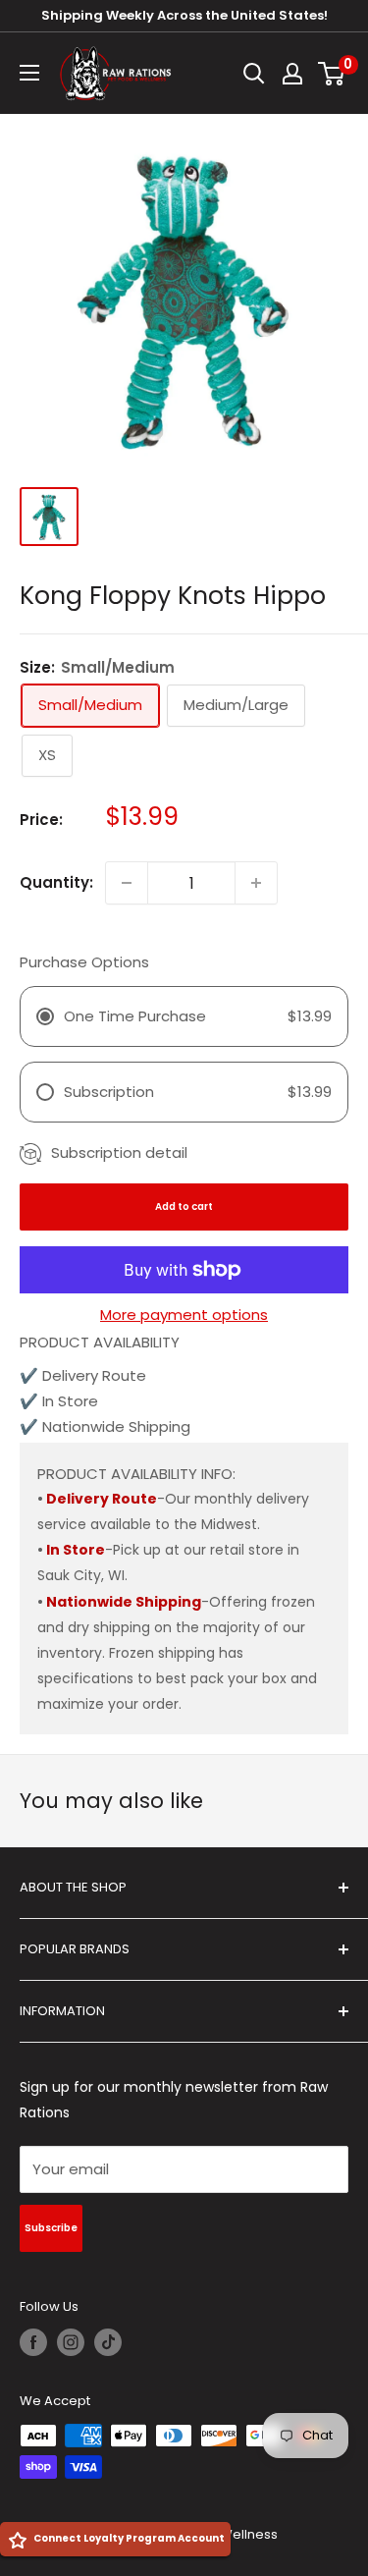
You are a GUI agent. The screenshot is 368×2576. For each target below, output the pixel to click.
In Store (76, 1550)
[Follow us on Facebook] (33, 2342)
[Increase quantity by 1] (256, 883)
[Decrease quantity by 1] (127, 883)
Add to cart (184, 1206)
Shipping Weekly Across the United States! (184, 15)
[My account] (292, 74)
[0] (332, 74)
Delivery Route (102, 1499)
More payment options (184, 1315)
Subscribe (51, 2228)
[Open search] (254, 74)
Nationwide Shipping (124, 1602)
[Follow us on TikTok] (108, 2342)
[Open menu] (29, 73)
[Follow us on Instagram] (71, 2342)
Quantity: (56, 882)
